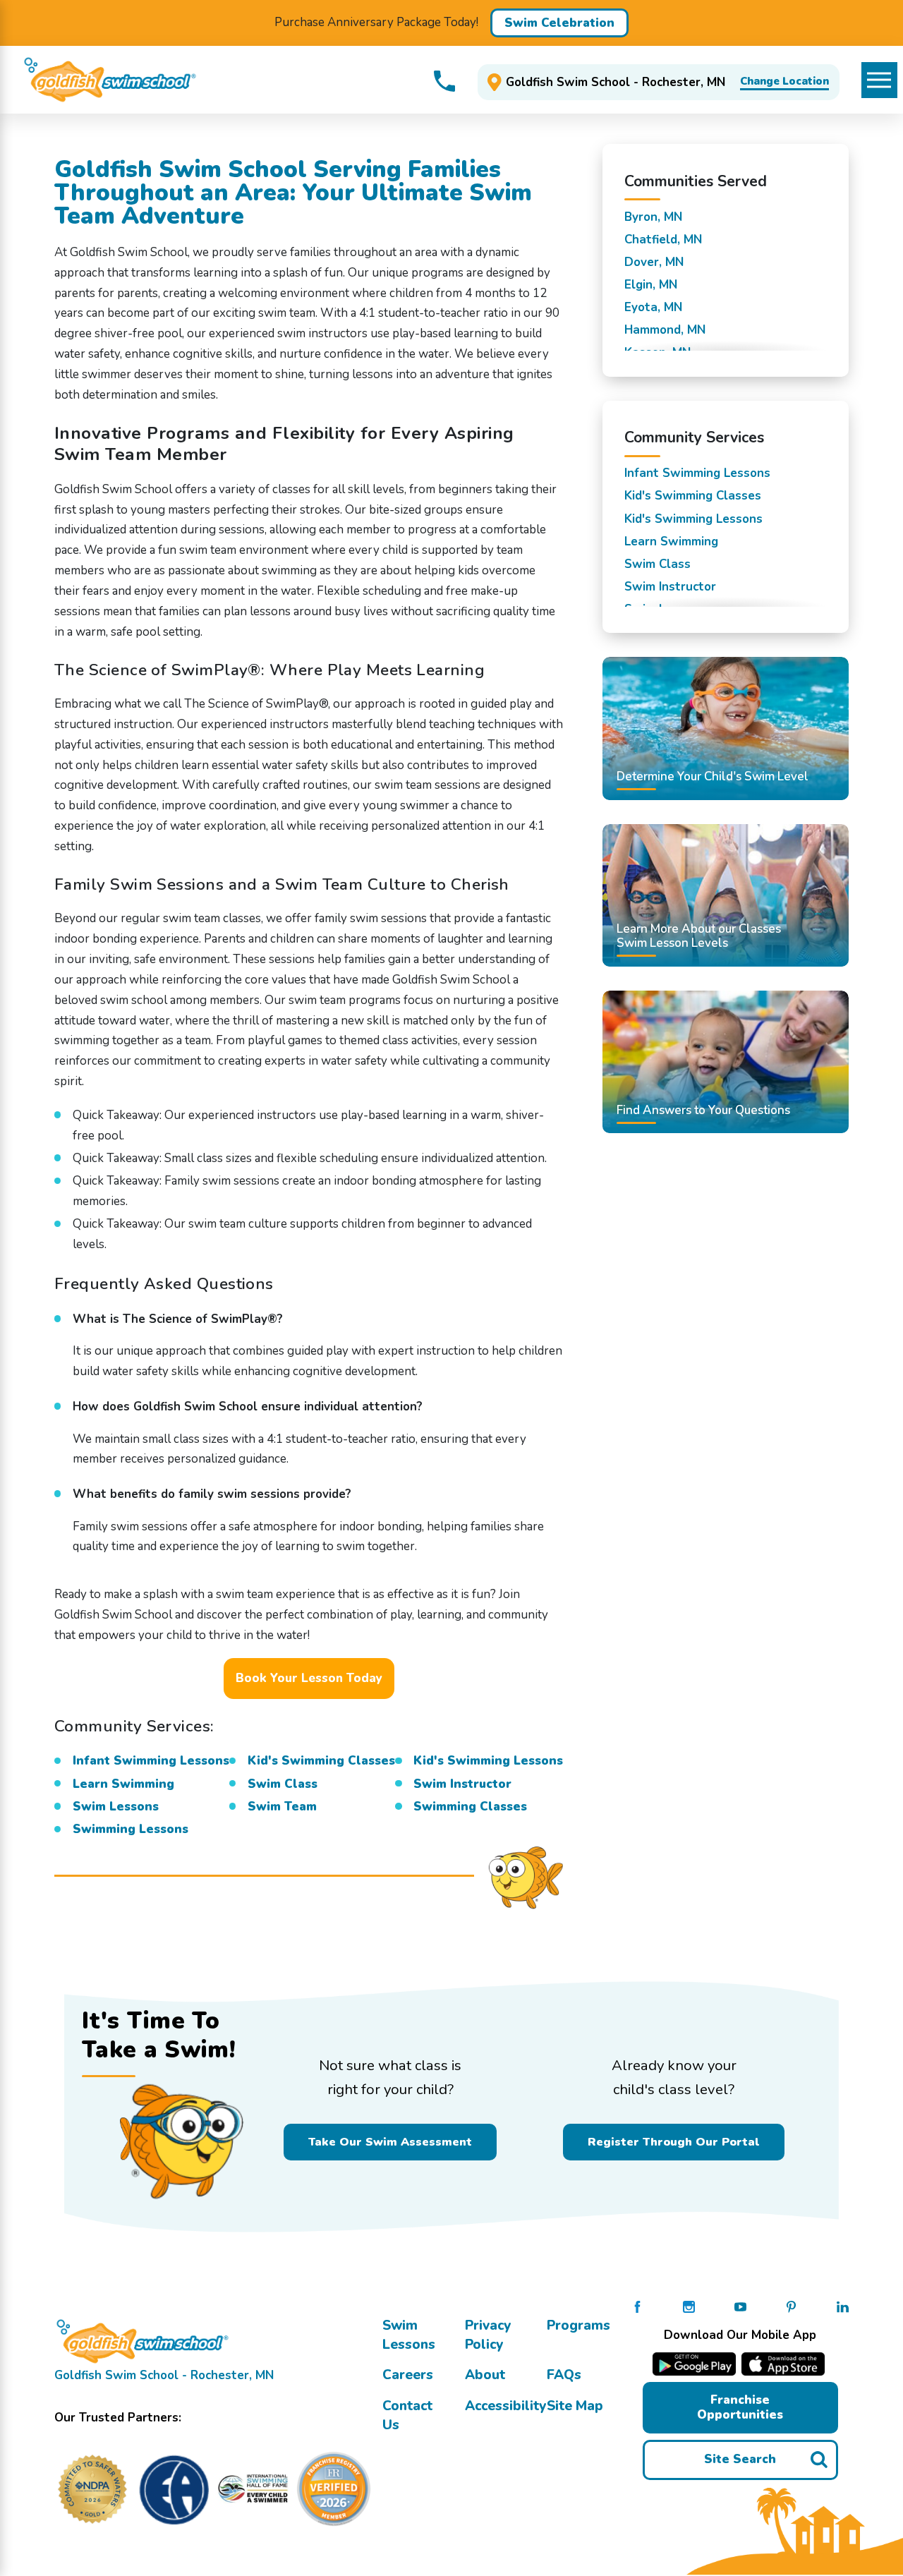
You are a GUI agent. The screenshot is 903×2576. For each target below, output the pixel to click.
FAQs (564, 2375)
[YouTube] (740, 2306)
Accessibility (505, 2406)
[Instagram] (689, 2306)
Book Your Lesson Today (309, 1678)
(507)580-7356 (444, 81)
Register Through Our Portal (674, 2142)
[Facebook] (637, 2306)
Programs (578, 2326)
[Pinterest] (791, 2306)
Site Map (575, 2406)
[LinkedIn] (843, 2306)
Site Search (740, 2459)
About (485, 2375)
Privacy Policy (488, 2335)
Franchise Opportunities (740, 2407)
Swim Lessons (409, 2335)
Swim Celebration (559, 23)
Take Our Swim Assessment (390, 2142)
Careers (408, 2375)
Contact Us (407, 2415)
